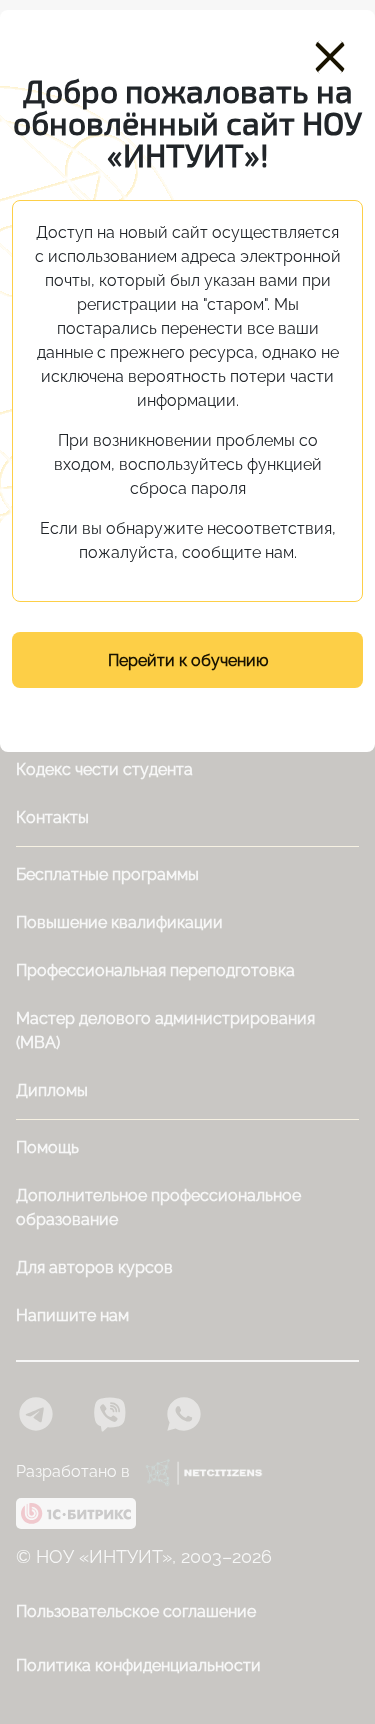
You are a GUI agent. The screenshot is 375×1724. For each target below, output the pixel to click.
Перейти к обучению (188, 660)
